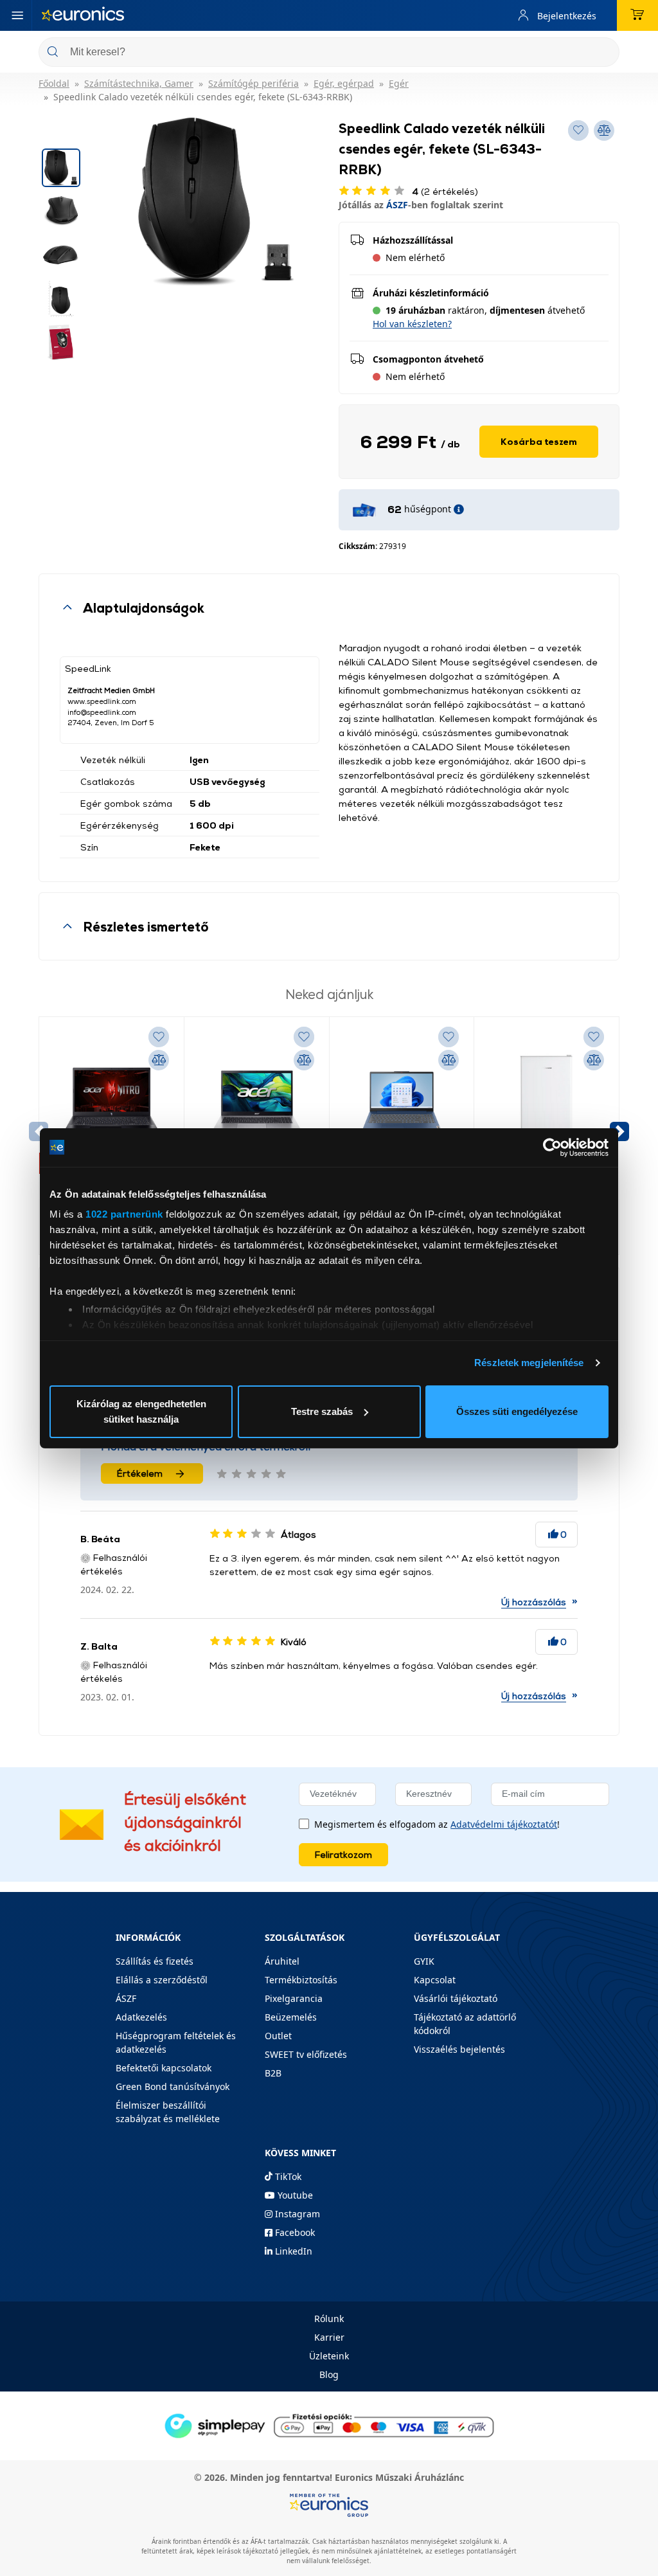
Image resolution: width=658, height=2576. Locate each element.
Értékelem (140, 1473)
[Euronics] (83, 15)
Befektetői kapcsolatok (164, 2068)
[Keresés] (605, 53)
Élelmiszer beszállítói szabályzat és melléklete (168, 2112)
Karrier (329, 2337)
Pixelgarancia (294, 1998)
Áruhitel (282, 1961)
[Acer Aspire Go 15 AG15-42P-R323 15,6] (257, 1102)
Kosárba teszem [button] (539, 441)
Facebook (294, 2232)
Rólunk (329, 2319)
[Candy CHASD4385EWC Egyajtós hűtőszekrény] (547, 1102)
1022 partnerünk (124, 1214)
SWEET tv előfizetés (306, 2054)
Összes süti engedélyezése (517, 1411)
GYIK (424, 1961)
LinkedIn (292, 2251)
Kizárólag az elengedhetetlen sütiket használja (141, 1411)
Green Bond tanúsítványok (173, 2086)
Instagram (296, 2214)
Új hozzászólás (534, 1602)
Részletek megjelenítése (529, 1363)
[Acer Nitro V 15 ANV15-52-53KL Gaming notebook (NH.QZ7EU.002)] (111, 1102)
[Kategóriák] (17, 15)
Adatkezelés (141, 2017)
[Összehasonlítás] (159, 1060)
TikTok (287, 2176)
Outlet (278, 2036)
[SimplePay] (329, 2425)
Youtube (294, 2195)
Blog (329, 2374)
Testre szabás (322, 1411)
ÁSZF (397, 205)
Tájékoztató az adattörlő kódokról (465, 2024)
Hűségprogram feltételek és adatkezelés (176, 2042)
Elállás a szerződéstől (162, 1980)
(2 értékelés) (445, 191)
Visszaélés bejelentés (459, 2049)
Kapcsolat (435, 1980)
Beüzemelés (291, 2017)
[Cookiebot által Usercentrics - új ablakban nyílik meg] (552, 1148)
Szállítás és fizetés (155, 1961)
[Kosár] (637, 15)
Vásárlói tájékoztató (456, 1998)
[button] (412, 324)
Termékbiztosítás (301, 1980)
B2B (273, 2073)
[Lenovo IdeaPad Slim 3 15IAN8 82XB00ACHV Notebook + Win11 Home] (402, 1102)
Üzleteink (329, 2356)
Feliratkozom (343, 1854)
